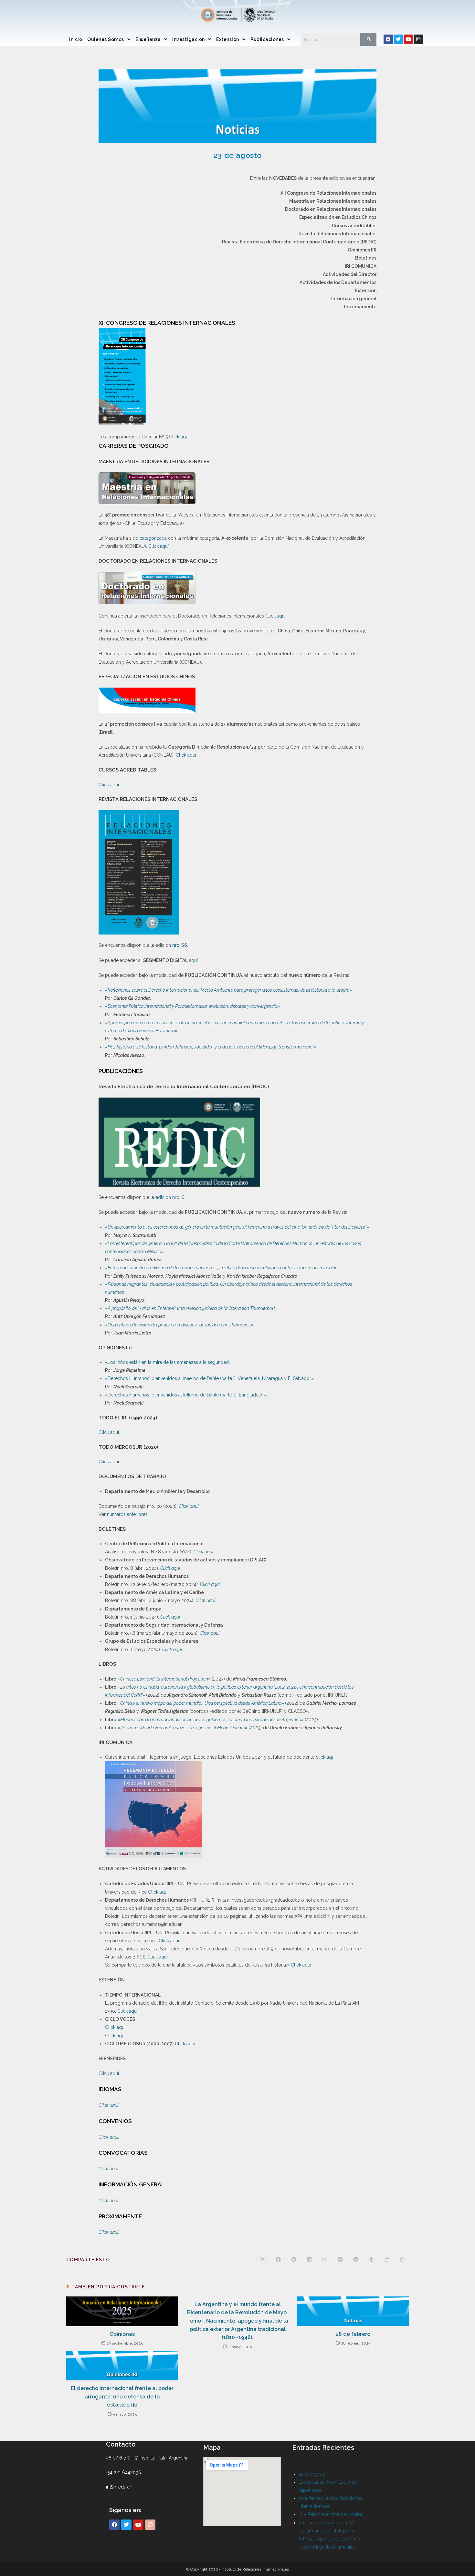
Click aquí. (169, 1941)
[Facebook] (388, 39)
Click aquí (179, 437)
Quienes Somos (106, 39)
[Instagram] (418, 39)
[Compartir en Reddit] (356, 2260)
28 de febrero (353, 2334)
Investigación (189, 39)
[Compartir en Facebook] (278, 2260)
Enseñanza (148, 39)
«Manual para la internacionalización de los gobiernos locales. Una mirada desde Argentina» (211, 1720)
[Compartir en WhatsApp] (402, 2260)
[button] (109, 39)
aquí (193, 960)
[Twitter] (398, 39)
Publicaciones (267, 39)
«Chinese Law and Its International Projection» (165, 1679)
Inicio (76, 39)
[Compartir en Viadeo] (387, 2260)
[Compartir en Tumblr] (371, 2260)
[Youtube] (408, 39)
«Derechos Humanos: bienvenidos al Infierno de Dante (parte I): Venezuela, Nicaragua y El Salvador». (210, 1378)
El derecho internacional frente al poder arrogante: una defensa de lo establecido (122, 2397)
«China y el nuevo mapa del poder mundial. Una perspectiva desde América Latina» (201, 1703)
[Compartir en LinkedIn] (309, 2260)
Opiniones (122, 2334)
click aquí (326, 1757)
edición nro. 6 (170, 1197)
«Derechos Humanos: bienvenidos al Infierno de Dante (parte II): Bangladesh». (186, 1395)
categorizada (153, 538)
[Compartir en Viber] (325, 2260)
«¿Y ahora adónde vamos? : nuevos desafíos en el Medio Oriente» (183, 1728)
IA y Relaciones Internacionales (331, 2514)
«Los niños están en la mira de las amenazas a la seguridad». (169, 1362)
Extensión (228, 39)
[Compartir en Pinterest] (294, 2260)
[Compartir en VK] (340, 2260)
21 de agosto (312, 2474)
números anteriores (127, 1514)
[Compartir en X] (263, 2260)
